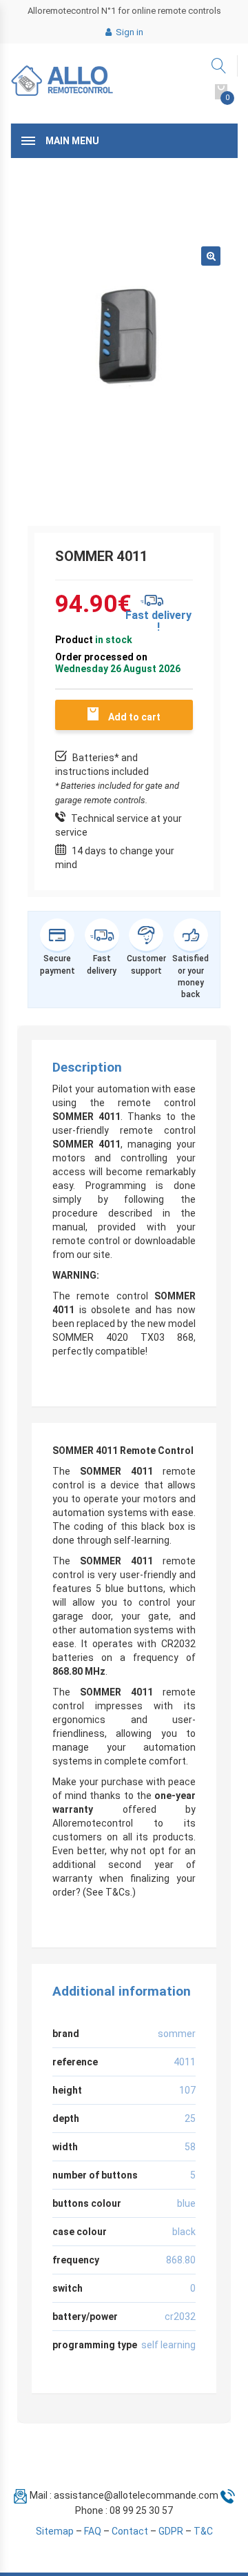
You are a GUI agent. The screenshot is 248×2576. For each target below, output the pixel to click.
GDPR (171, 2531)
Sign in (128, 32)
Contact (130, 2531)
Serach (219, 66)
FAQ (93, 2531)
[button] (211, 256)
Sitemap (55, 2531)
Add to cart (134, 717)
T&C (203, 2531)
